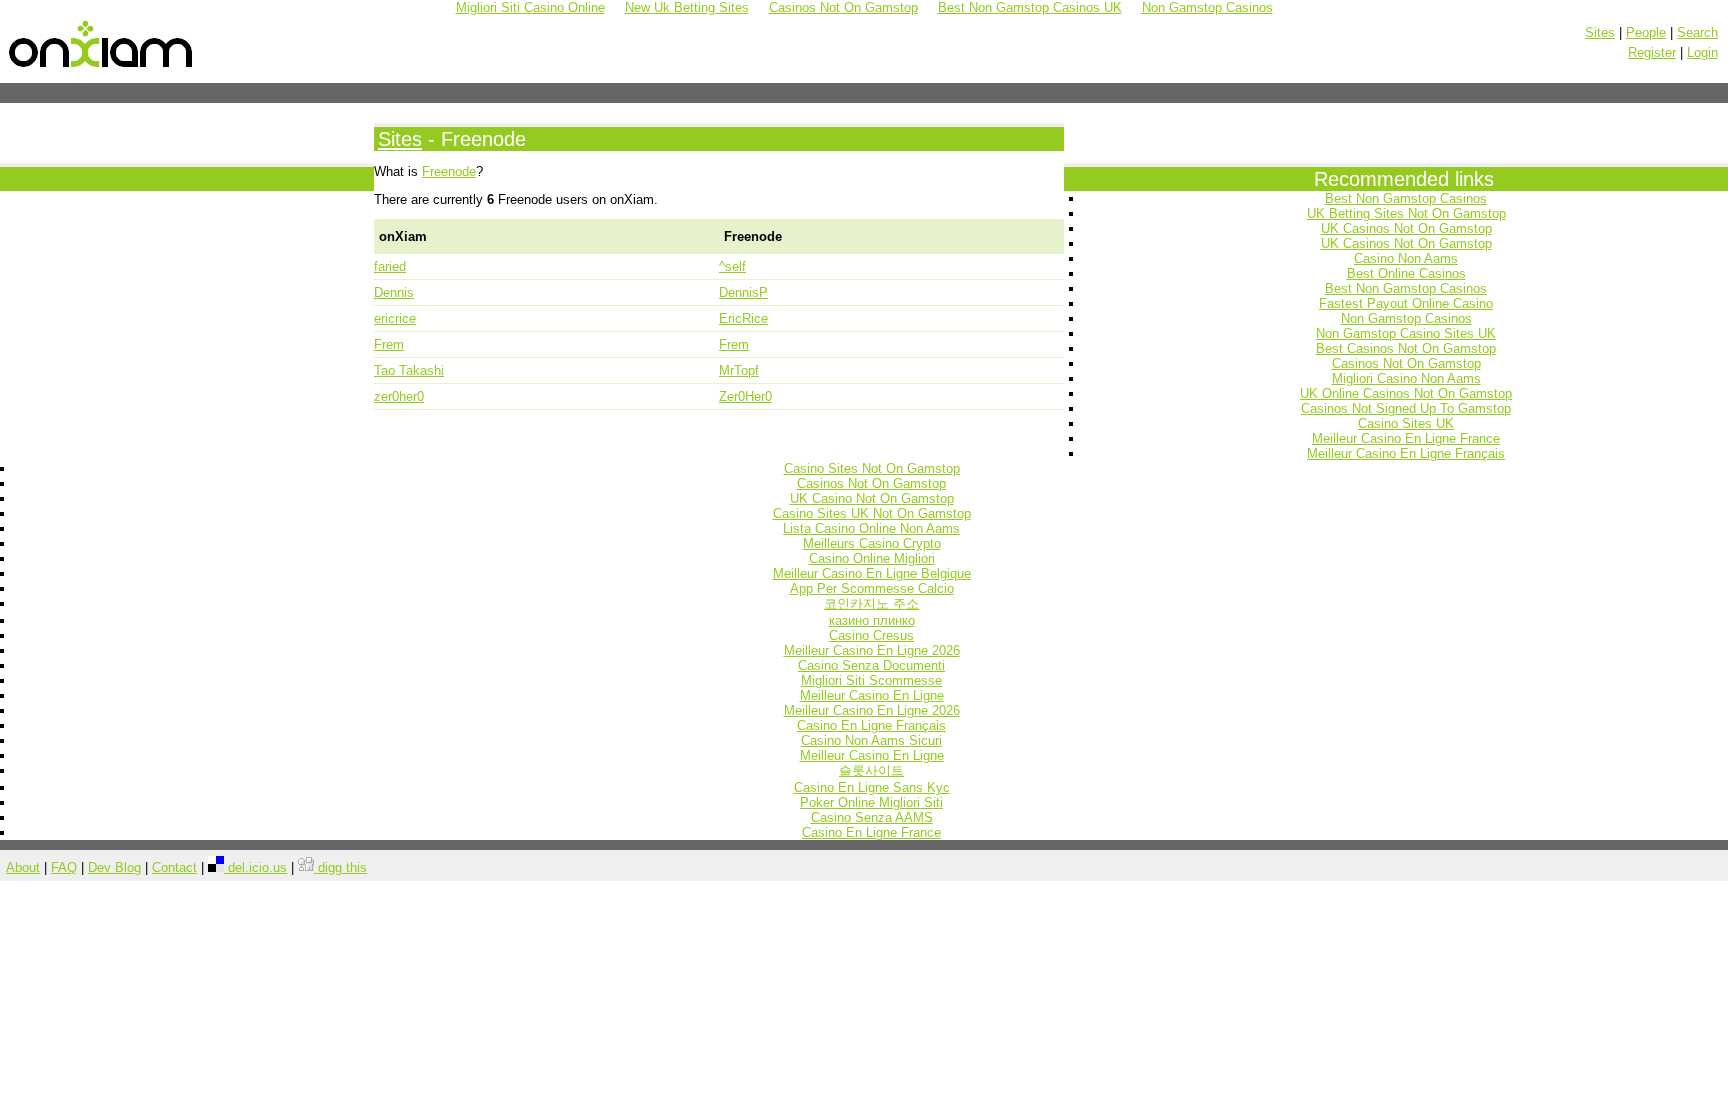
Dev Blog (114, 867)
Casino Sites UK (1406, 423)
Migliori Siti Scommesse (871, 680)
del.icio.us (255, 867)
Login (1702, 52)
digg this (340, 867)
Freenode (449, 171)
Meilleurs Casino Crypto (872, 543)
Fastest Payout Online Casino (1406, 303)
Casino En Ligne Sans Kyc (872, 787)
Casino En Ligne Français (871, 725)
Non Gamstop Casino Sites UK (1406, 333)
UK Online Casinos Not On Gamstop (1406, 393)
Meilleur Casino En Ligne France (1406, 438)
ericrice (395, 318)
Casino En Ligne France (871, 832)
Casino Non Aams (1406, 258)
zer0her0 (399, 396)
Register (1652, 52)
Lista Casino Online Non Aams (871, 528)
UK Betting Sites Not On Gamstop (1406, 213)
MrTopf (739, 370)
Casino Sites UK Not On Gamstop (872, 513)
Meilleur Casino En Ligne (872, 695)
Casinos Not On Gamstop (1406, 363)
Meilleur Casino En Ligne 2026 (872, 650)
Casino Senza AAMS (872, 817)
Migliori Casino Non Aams (1406, 378)
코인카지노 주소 (871, 603)
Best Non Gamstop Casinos (1406, 198)
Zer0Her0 (745, 396)
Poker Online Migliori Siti (871, 802)
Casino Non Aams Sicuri (871, 740)
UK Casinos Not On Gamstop (1406, 228)
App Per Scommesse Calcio (872, 588)
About (23, 867)
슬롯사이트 (871, 770)
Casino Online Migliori (872, 558)
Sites (1600, 32)
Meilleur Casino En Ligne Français (1406, 453)
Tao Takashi (409, 370)
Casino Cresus (871, 635)
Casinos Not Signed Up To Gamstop (1406, 408)
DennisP (743, 292)
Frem (389, 344)
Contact (174, 867)
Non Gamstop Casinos (1406, 318)
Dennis (394, 292)
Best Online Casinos (1406, 273)
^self (732, 266)
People (1646, 32)
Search (1697, 32)
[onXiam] (102, 68)
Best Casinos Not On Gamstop (1406, 348)
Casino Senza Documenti (871, 665)
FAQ (64, 867)
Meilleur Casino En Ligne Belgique (872, 573)
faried (390, 266)
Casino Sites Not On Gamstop (872, 468)
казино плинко (872, 620)
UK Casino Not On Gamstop (872, 498)
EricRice (743, 318)
